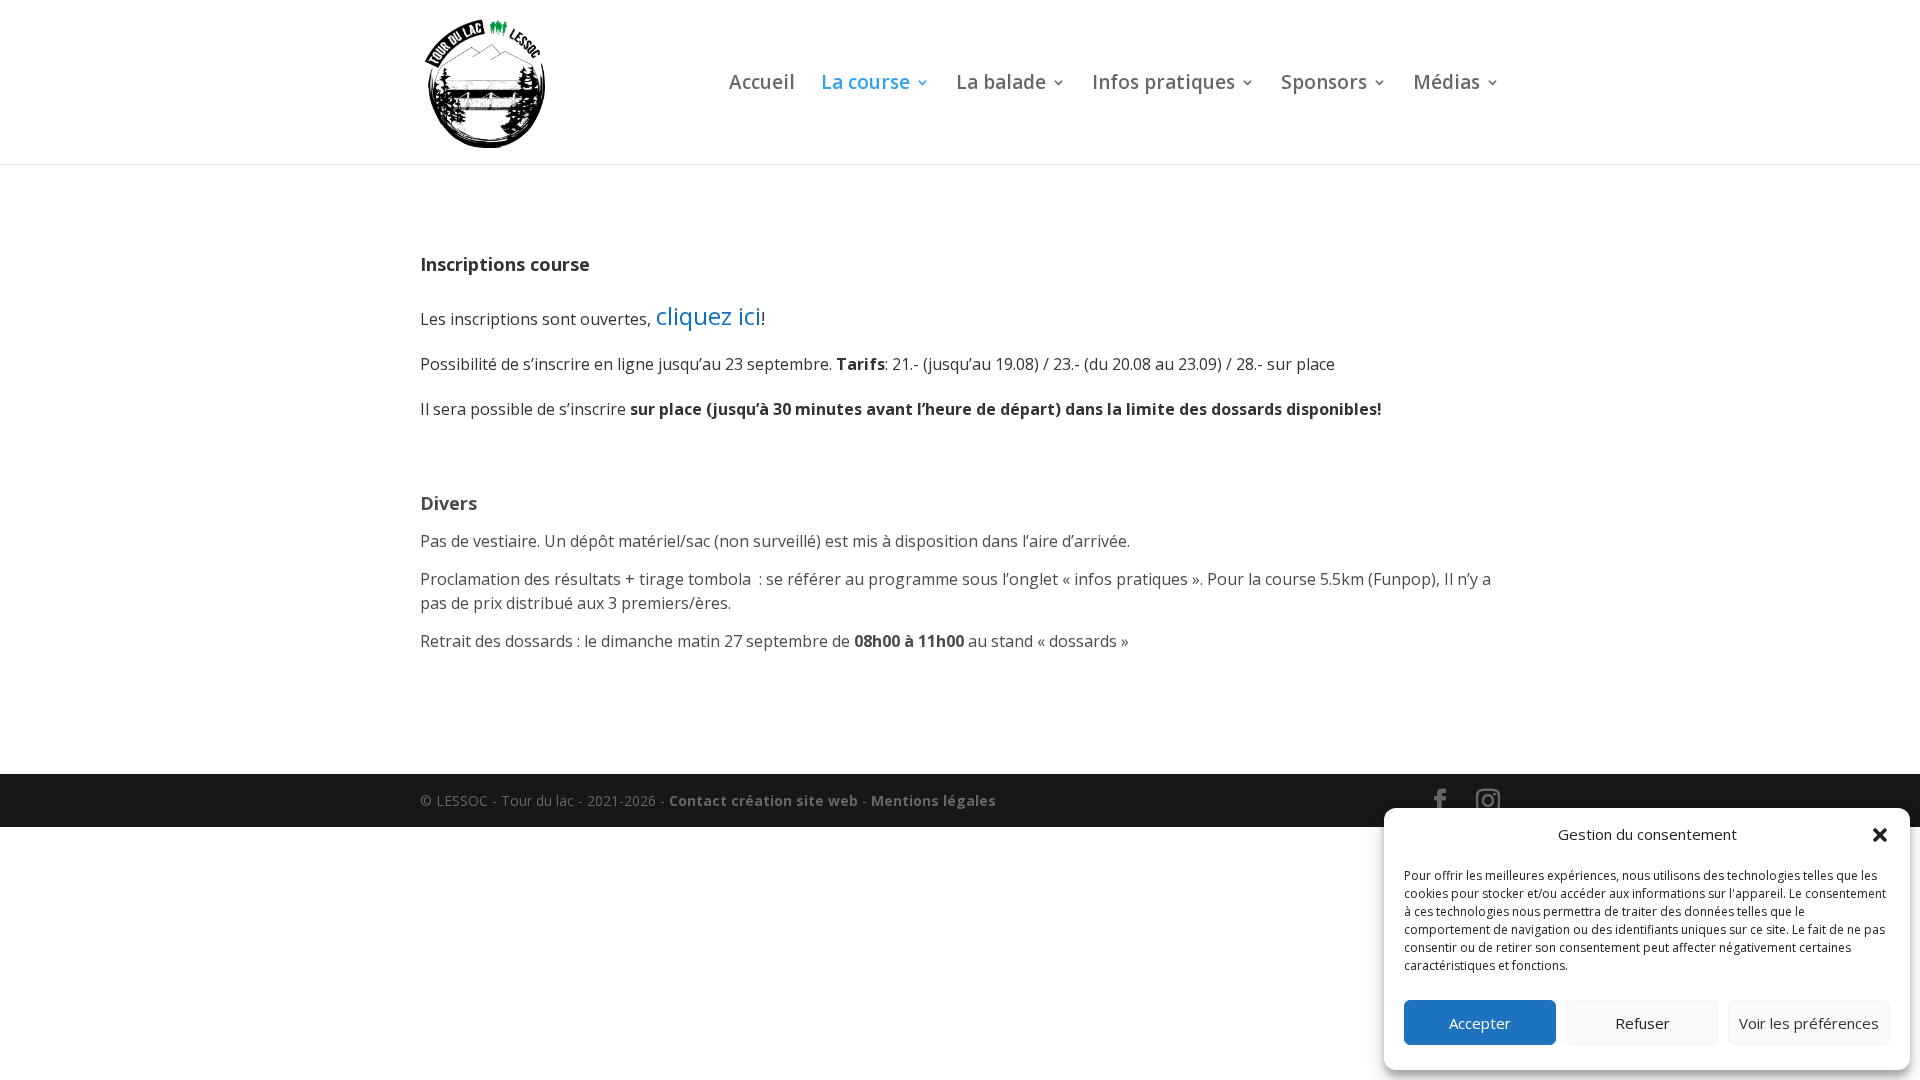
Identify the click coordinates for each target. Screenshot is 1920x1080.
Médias (1446, 85)
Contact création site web (763, 800)
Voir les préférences (1809, 1023)
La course (865, 85)
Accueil (762, 85)
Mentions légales (933, 800)
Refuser (1642, 1023)
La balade (1001, 85)
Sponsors (1324, 85)
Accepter (1480, 1023)
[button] (1880, 835)
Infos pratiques (1163, 85)
